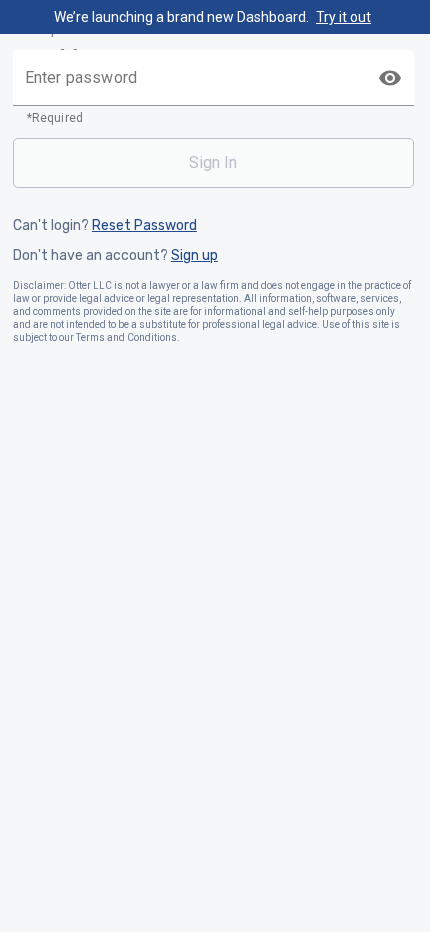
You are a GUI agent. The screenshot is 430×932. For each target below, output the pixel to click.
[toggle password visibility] (390, 78)
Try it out (343, 17)
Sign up (194, 256)
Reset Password (144, 226)
